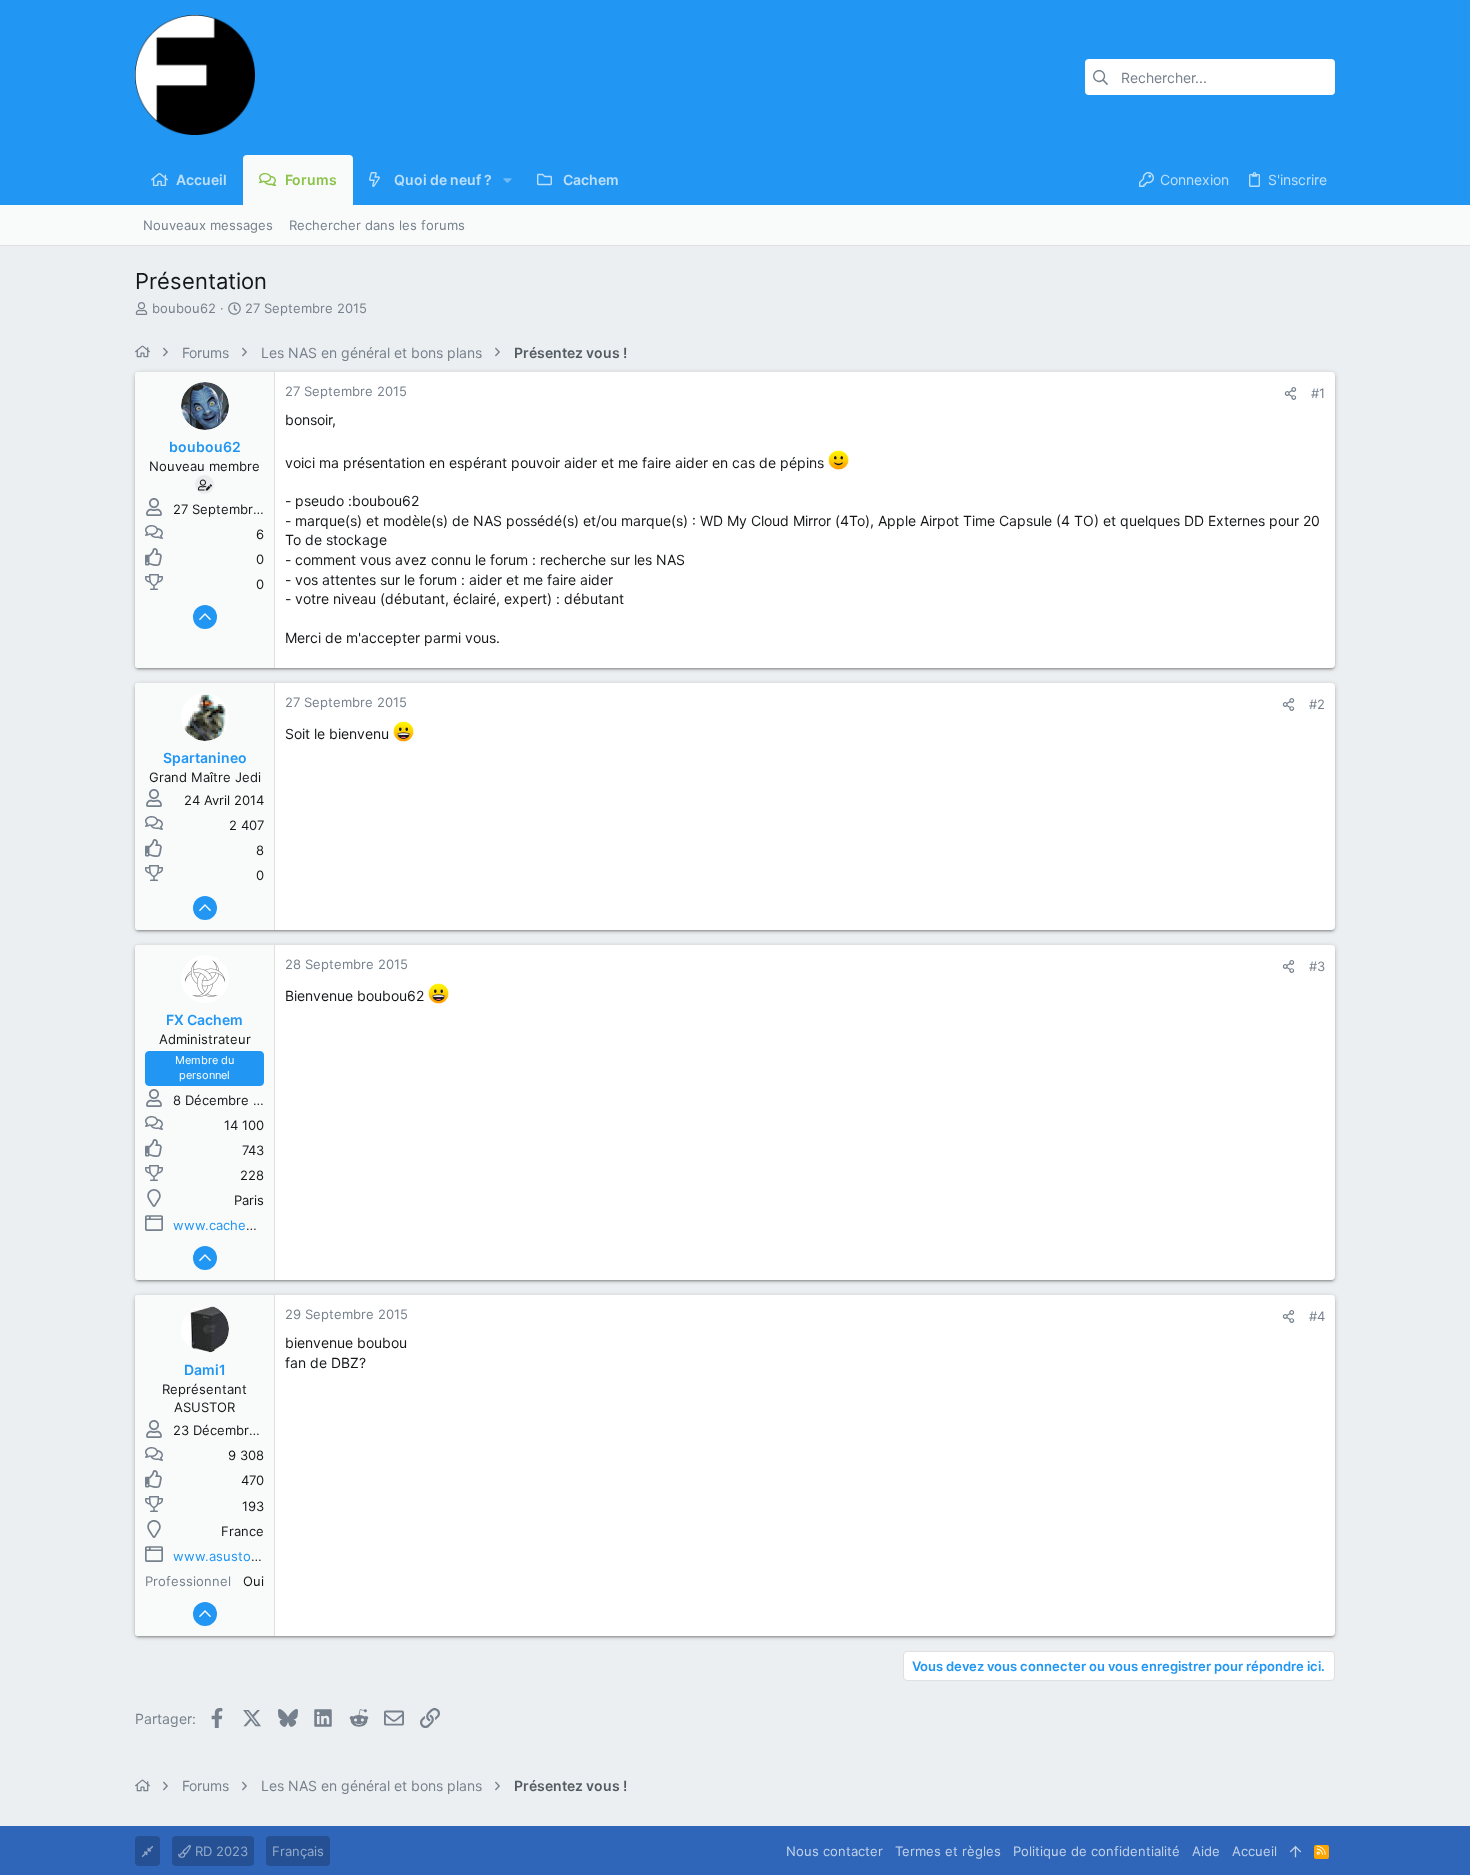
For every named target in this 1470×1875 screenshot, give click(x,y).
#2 (1317, 704)
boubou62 (184, 308)
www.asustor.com (229, 1556)
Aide (1206, 1851)
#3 (1317, 966)
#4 (1317, 1316)
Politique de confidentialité (1096, 1851)
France (242, 1531)
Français (298, 1851)
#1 (1318, 393)
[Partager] (1290, 393)
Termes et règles (948, 1851)
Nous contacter (834, 1851)
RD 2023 (219, 1851)
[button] (507, 180)
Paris (249, 1200)
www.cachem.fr (222, 1225)
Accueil (1254, 1851)
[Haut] (1295, 1851)
